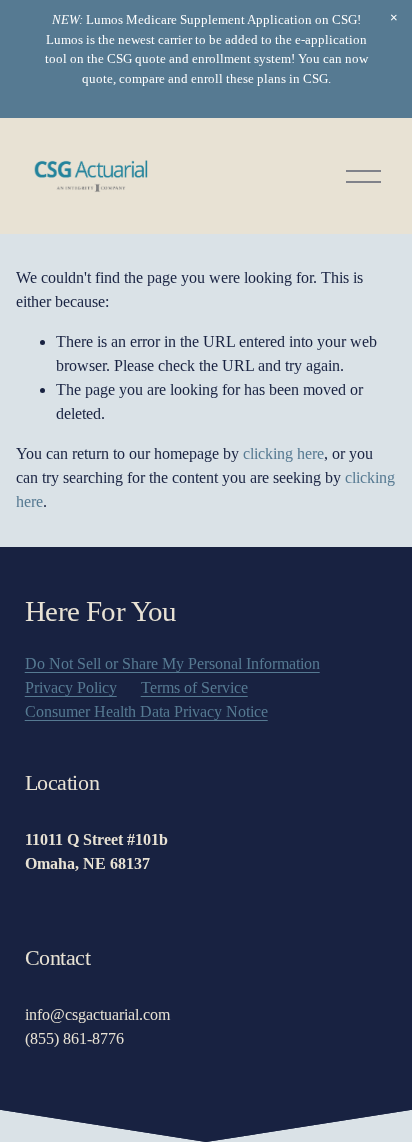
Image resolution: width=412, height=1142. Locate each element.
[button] (394, 18)
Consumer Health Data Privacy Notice (146, 711)
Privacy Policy (71, 687)
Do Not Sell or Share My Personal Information (172, 663)
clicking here (283, 453)
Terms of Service (194, 687)
